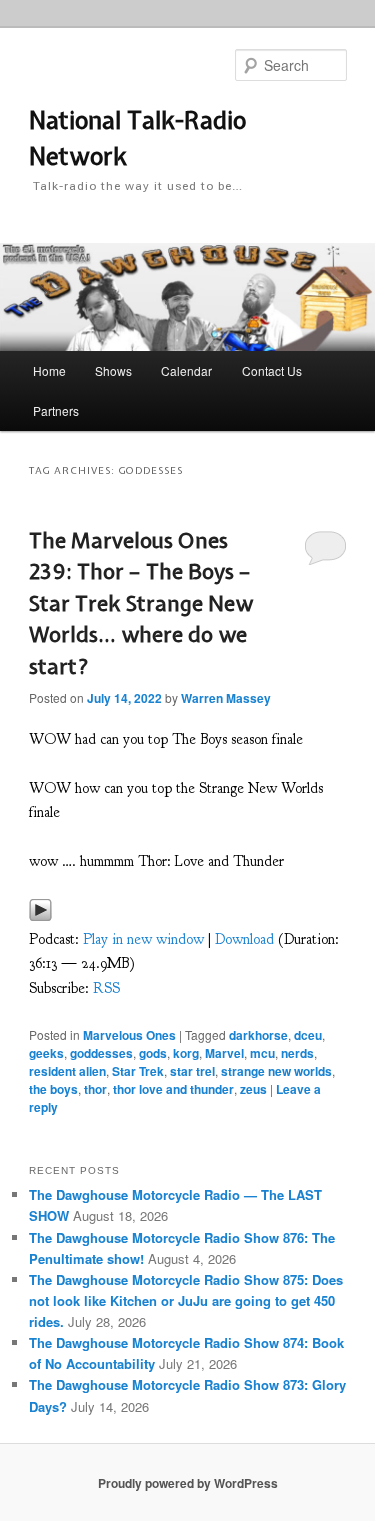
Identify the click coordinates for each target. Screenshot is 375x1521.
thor (95, 1089)
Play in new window (143, 939)
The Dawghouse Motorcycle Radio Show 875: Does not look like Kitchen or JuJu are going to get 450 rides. (186, 1300)
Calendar (186, 370)
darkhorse (258, 1035)
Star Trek (138, 1071)
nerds (297, 1053)
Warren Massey (226, 698)
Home (49, 370)
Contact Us (272, 370)
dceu (308, 1035)
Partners (56, 410)
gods (153, 1053)
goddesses (101, 1053)
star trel (192, 1071)
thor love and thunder (173, 1089)
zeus (253, 1089)
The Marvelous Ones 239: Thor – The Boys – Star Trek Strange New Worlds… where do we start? (141, 603)
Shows (113, 370)
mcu (262, 1053)
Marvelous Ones (129, 1035)
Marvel (224, 1053)
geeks (46, 1053)
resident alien (67, 1071)
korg (186, 1053)
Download (244, 939)
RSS (106, 988)
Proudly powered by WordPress (188, 1483)
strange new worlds (276, 1071)
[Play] (40, 916)
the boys (53, 1089)
